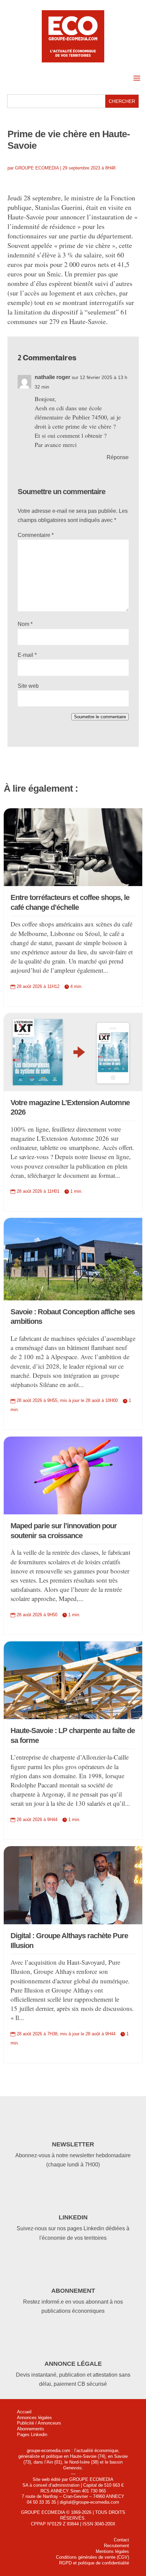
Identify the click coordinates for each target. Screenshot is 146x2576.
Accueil (24, 2412)
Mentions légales (112, 2551)
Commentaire (36, 535)
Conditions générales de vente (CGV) (93, 2557)
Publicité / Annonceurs (39, 2423)
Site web (28, 686)
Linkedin (73, 2217)
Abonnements (31, 2429)
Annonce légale (73, 2364)
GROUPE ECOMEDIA (37, 168)
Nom (25, 624)
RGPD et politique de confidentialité (94, 2563)
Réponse (118, 457)
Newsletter (73, 2144)
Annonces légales (34, 2418)
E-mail (27, 655)
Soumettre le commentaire (100, 717)
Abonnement (73, 2291)
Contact (121, 2540)
